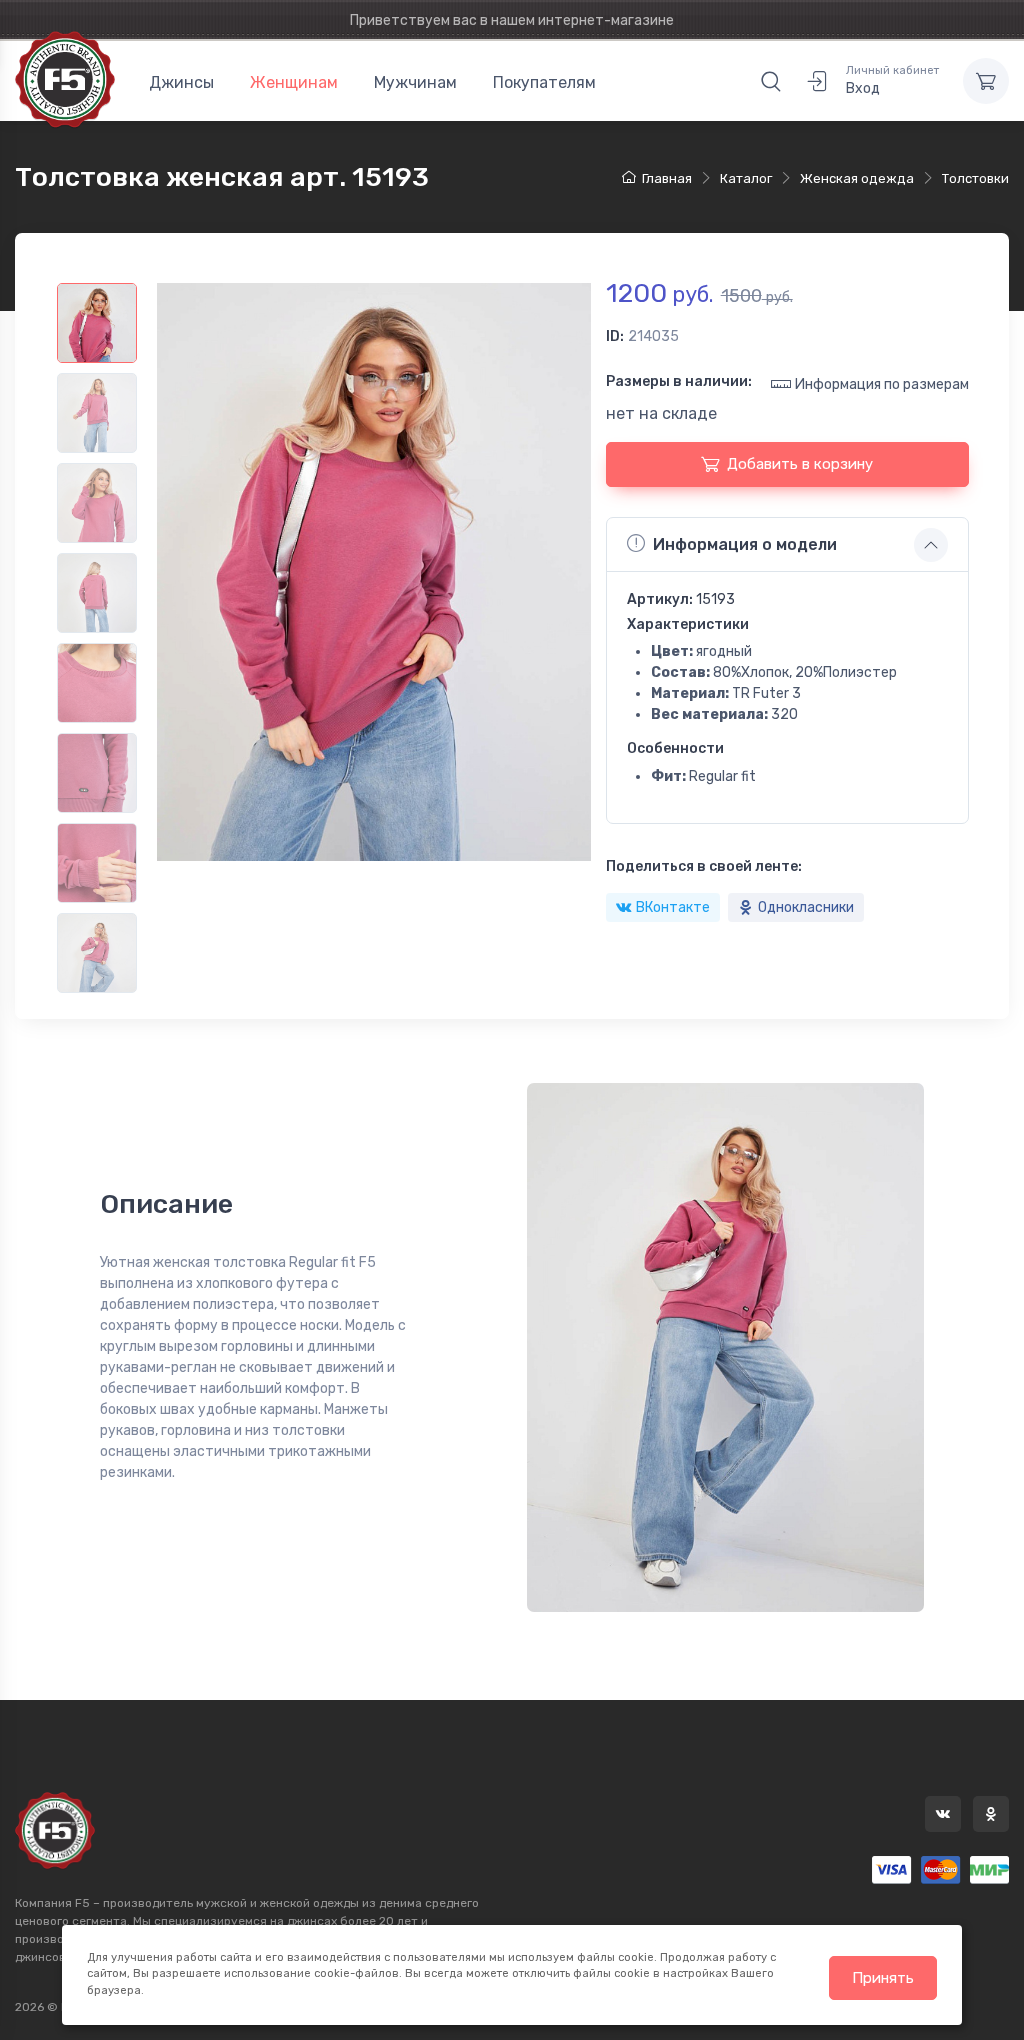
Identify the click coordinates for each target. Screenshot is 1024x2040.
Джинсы (181, 82)
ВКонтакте (673, 907)
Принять (883, 1978)
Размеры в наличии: (679, 381)
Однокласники (806, 907)
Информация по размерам (882, 384)
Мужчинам (415, 82)
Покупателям (544, 82)
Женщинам (294, 82)
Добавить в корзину (800, 464)
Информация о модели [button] (745, 544)
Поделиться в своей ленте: (704, 866)
